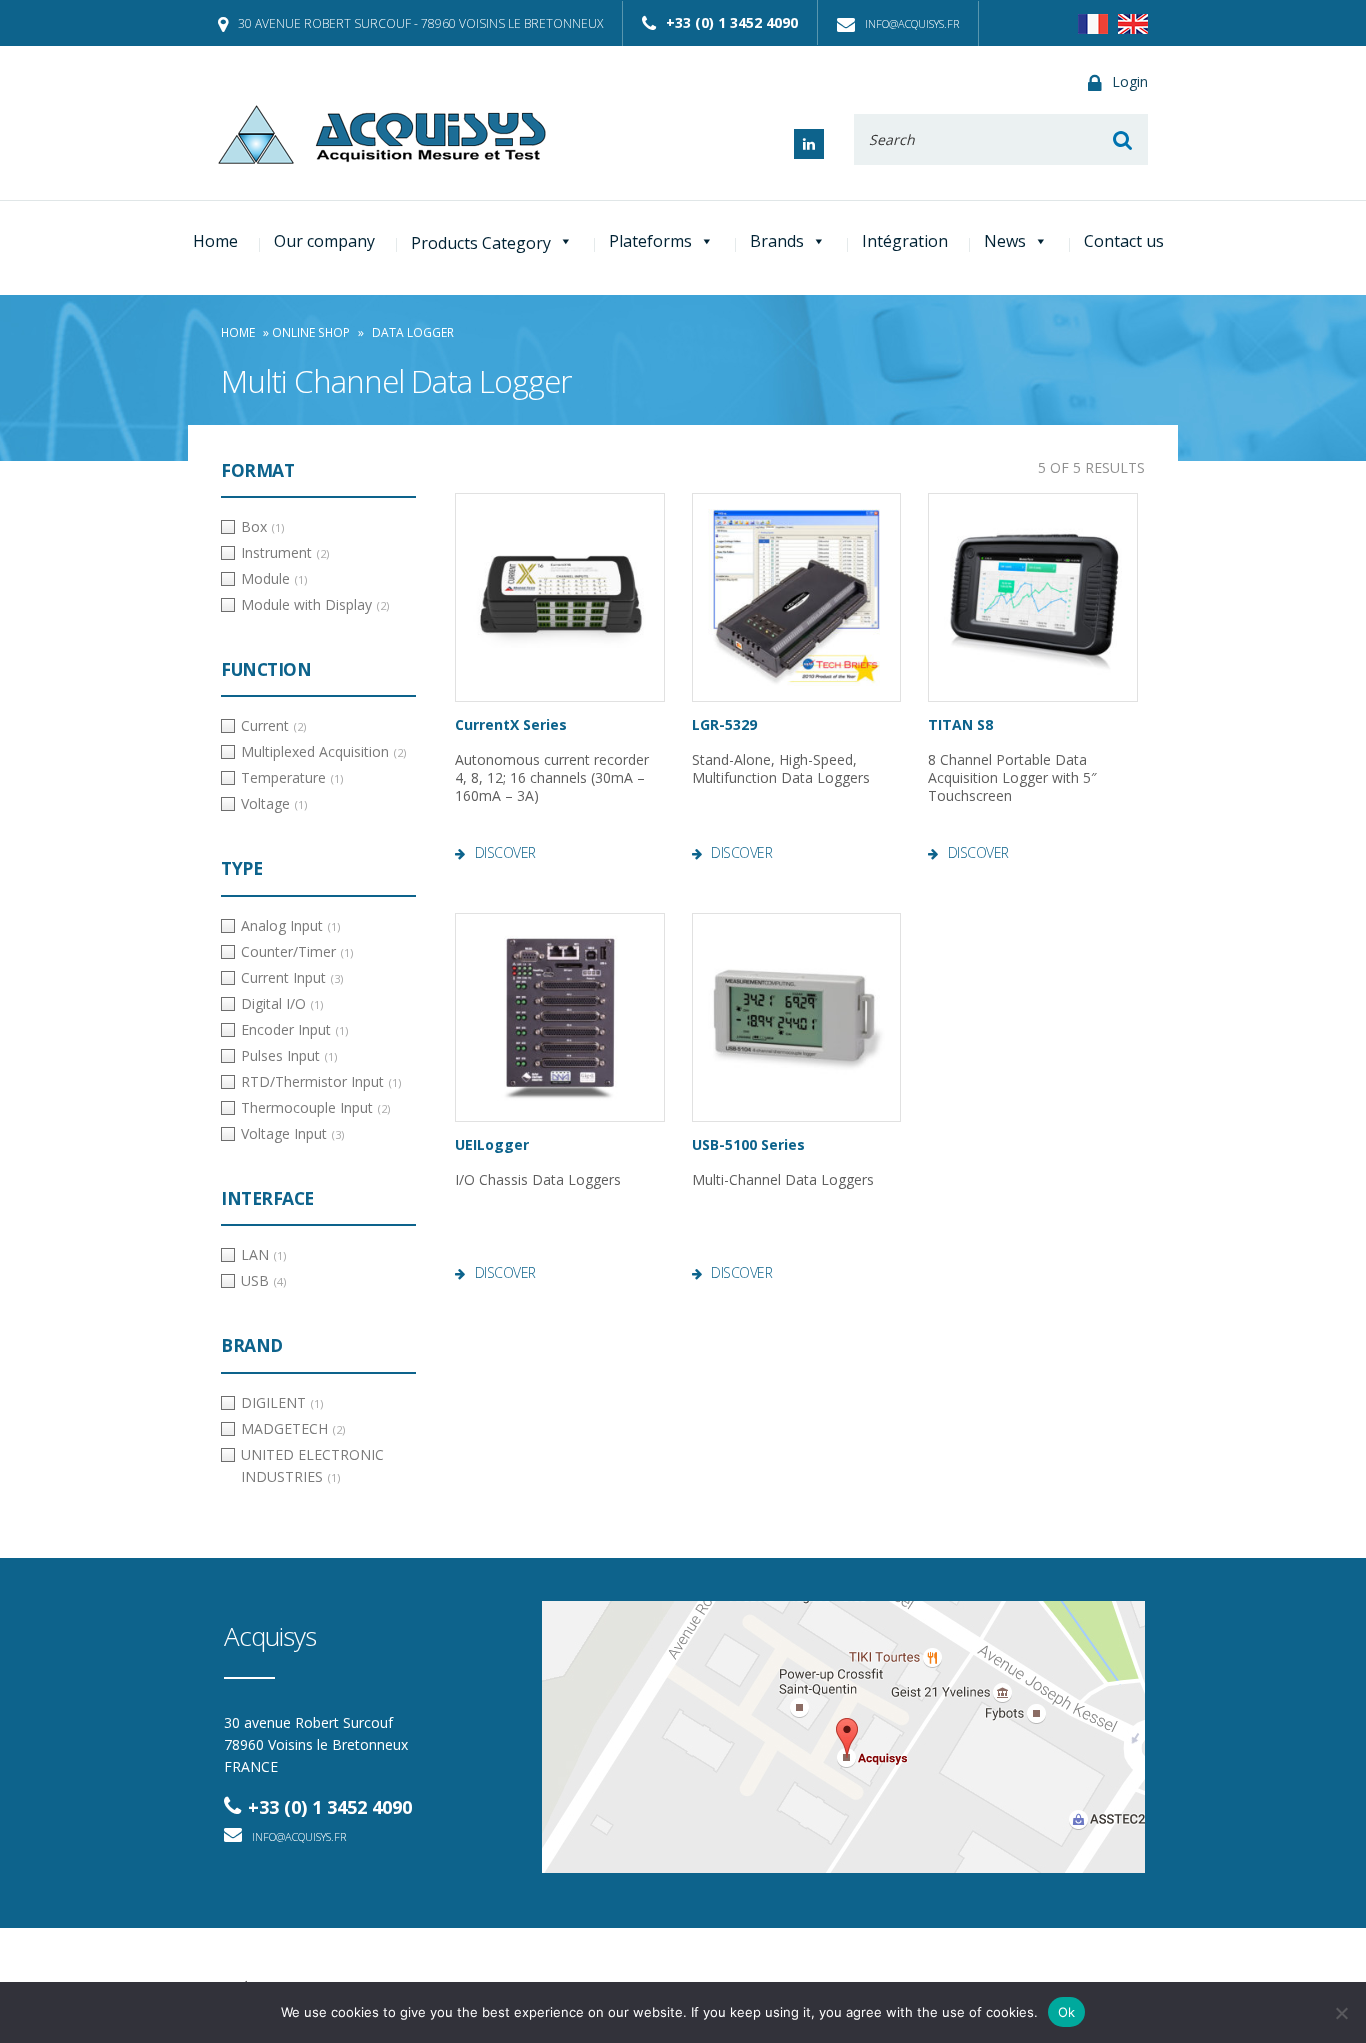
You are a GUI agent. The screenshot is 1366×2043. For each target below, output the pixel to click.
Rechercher (1122, 139)
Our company (324, 241)
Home (215, 241)
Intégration (905, 241)
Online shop (311, 332)
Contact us (1124, 241)
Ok (1067, 2012)
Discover (505, 853)
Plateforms (650, 241)
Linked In (809, 144)
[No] (1341, 2013)
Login (1130, 81)
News (1005, 241)
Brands (777, 241)
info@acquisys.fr (912, 23)
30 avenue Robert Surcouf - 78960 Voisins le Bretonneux (420, 23)
